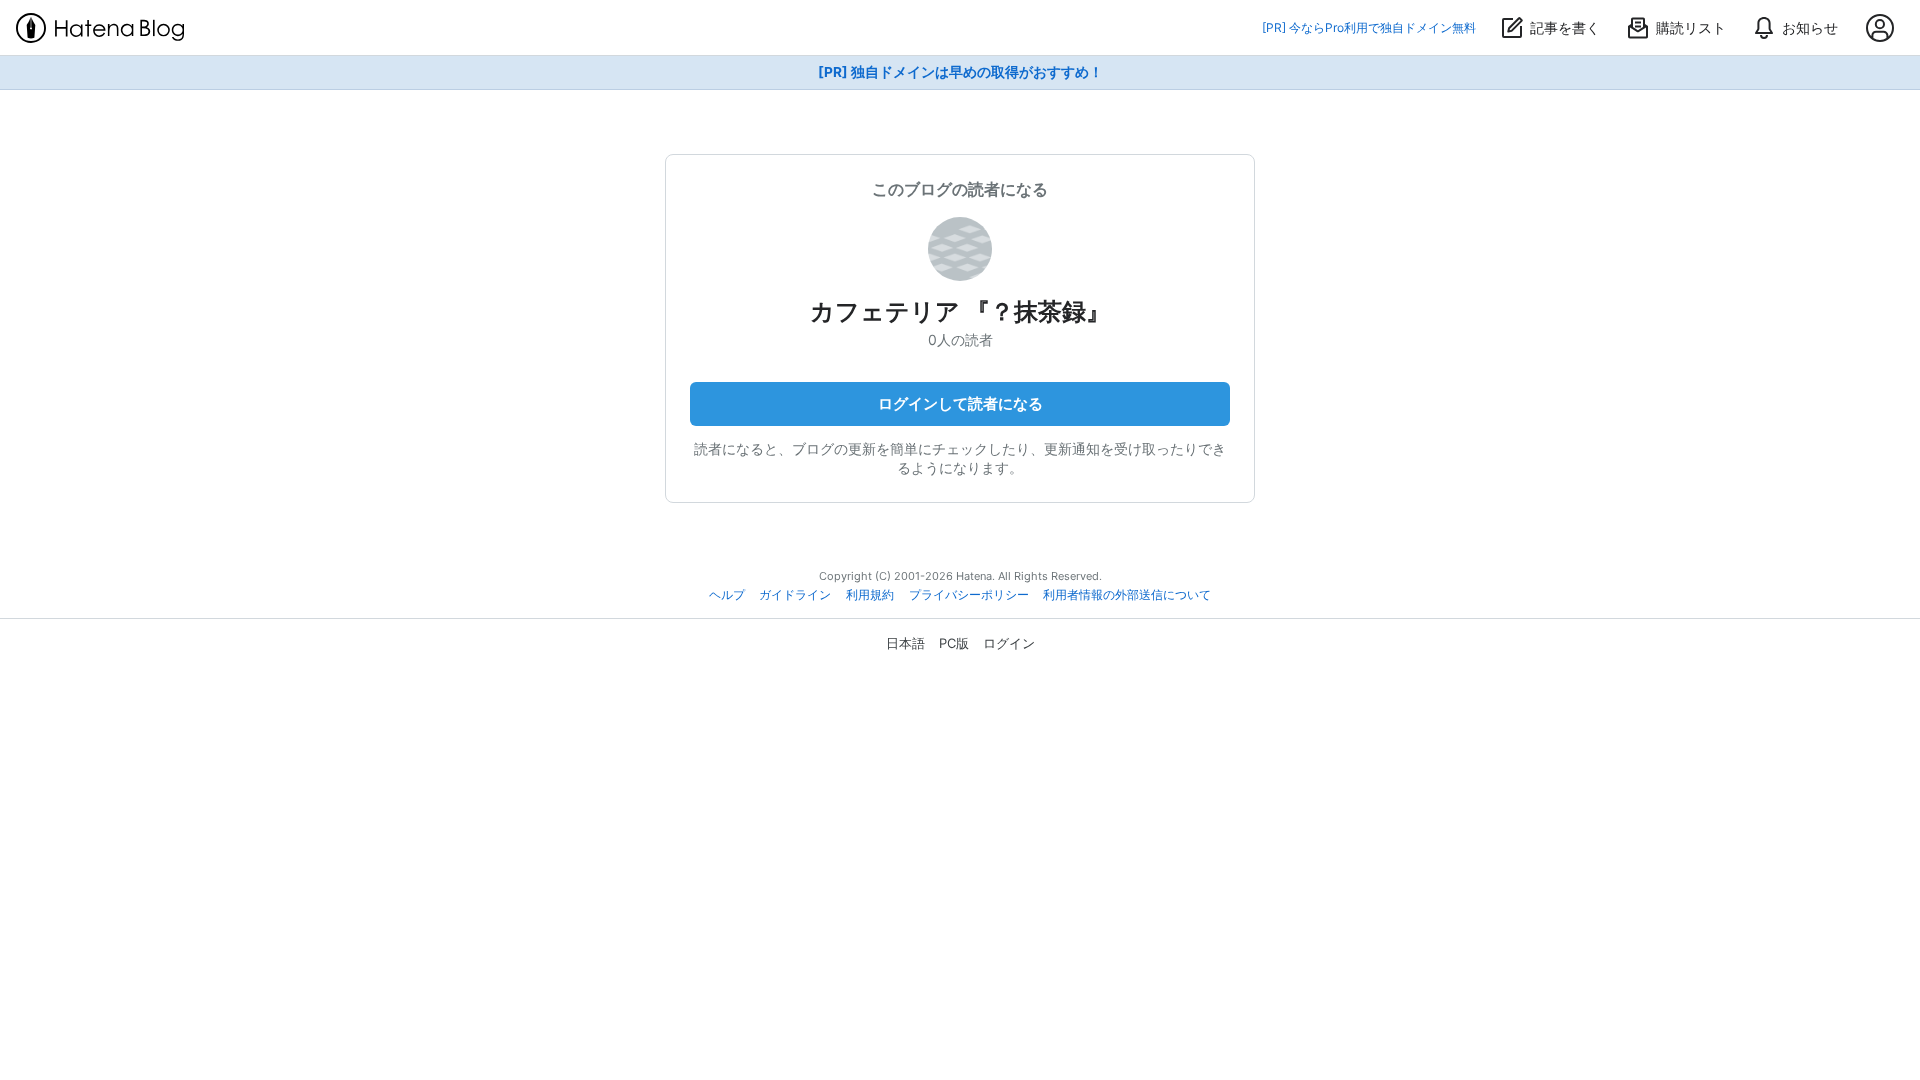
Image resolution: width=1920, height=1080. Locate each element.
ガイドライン (795, 595)
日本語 (905, 643)
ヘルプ (727, 595)
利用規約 (870, 595)
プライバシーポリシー (969, 595)
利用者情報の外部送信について (1127, 595)
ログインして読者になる (960, 403)
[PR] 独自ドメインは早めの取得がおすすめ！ (960, 72)
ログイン (1009, 643)
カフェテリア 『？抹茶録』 (960, 311)
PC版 (954, 643)
